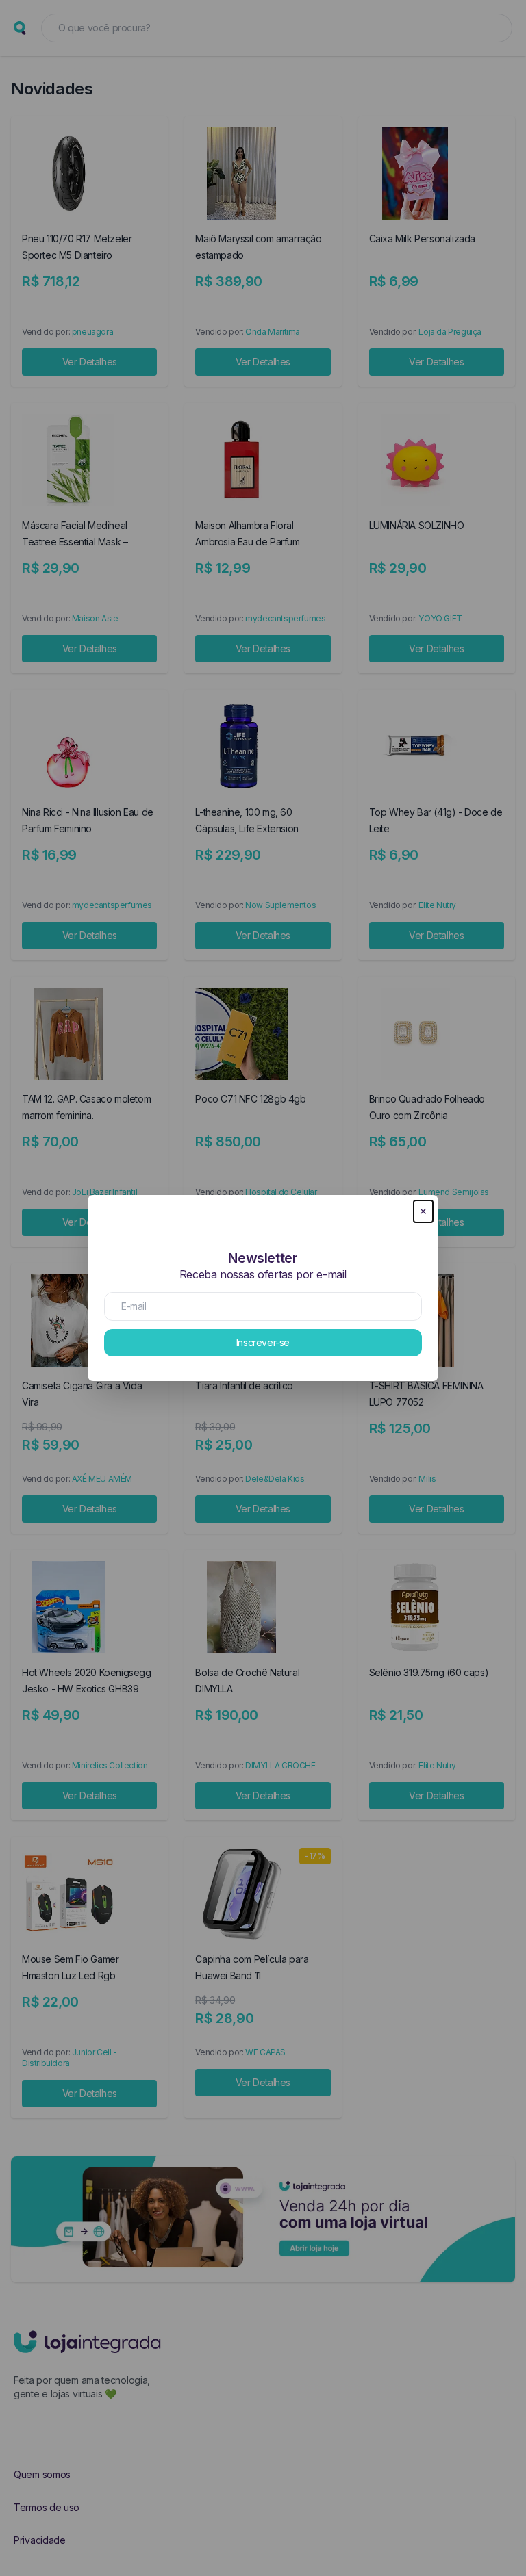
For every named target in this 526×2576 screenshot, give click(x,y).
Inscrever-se (263, 1342)
